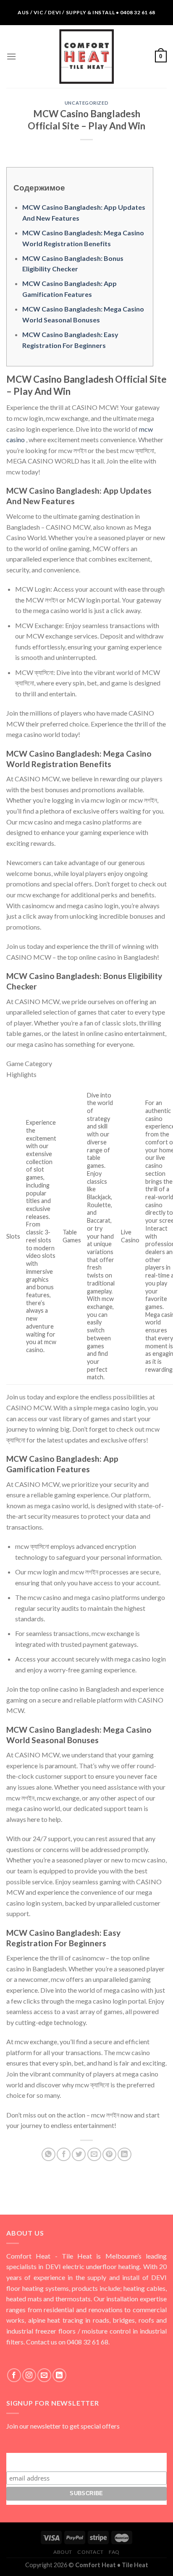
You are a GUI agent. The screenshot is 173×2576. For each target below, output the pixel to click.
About (63, 2552)
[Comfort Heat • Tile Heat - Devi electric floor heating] (86, 57)
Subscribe (86, 2461)
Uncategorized (86, 103)
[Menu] (11, 56)
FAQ (114, 2552)
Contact (90, 2552)
